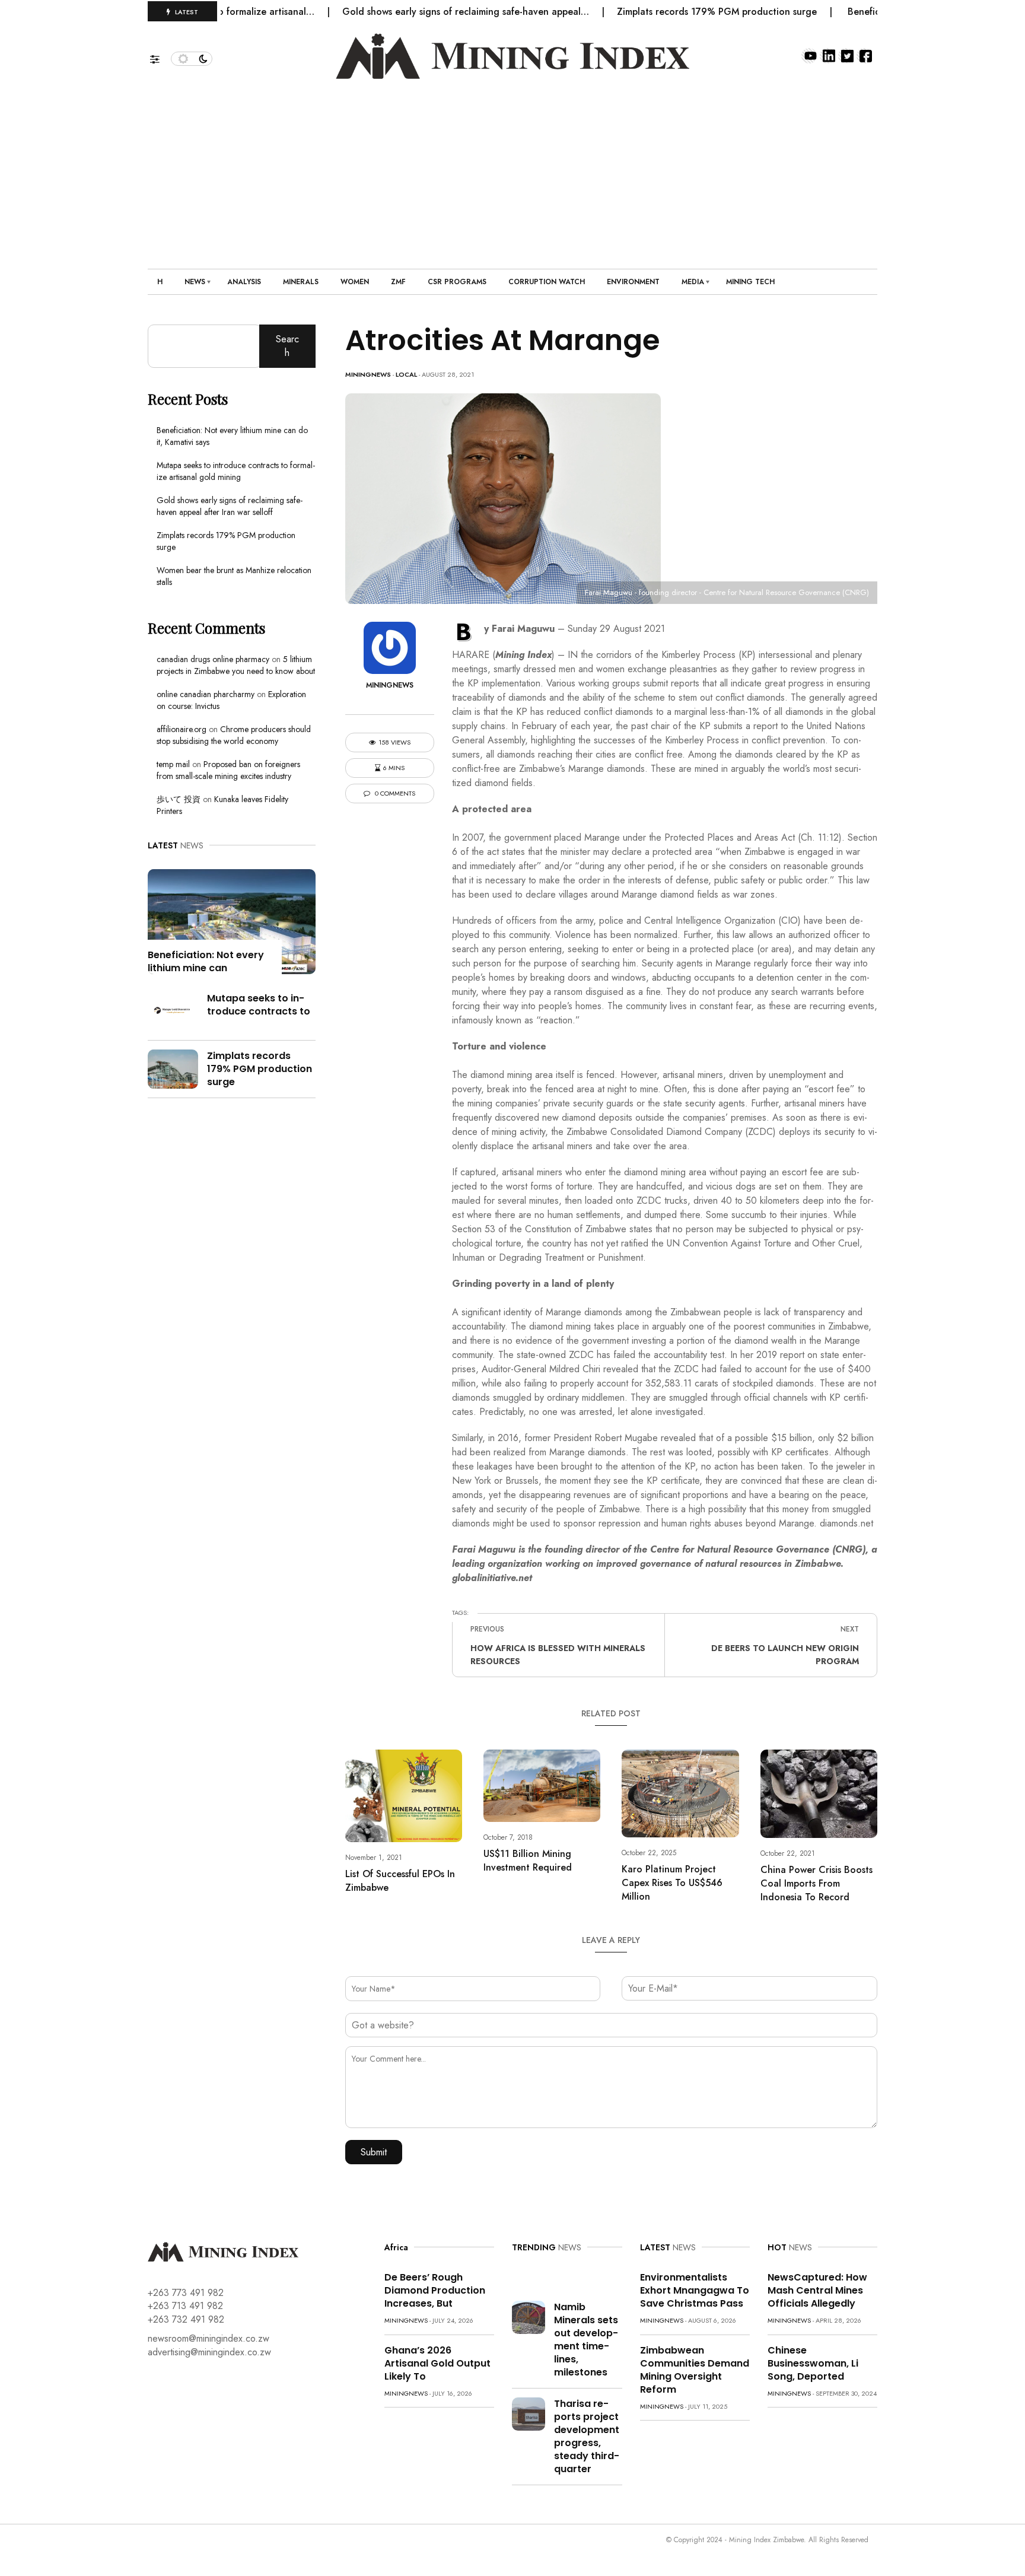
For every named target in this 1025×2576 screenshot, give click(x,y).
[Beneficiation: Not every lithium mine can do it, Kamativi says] (232, 920)
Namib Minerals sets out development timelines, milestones (586, 2340)
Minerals (301, 282)
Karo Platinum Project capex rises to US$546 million (672, 1883)
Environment (633, 282)
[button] (160, 56)
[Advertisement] (512, 168)
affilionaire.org (182, 729)
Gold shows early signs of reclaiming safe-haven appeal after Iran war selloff (230, 506)
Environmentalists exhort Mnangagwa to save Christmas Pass (695, 2290)
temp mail (173, 764)
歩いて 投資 (179, 799)
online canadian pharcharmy (206, 694)
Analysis (244, 282)
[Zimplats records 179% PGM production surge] (173, 1068)
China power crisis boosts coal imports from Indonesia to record (817, 1883)
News (195, 282)
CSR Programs (457, 282)
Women (355, 282)
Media (693, 282)
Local (406, 374)
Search (287, 346)
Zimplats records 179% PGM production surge (666, 12)
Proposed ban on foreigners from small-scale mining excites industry (228, 770)
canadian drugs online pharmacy (213, 659)
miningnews (368, 374)
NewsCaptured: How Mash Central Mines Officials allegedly (817, 2290)
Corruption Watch (547, 282)
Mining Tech (750, 282)
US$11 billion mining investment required (528, 1861)
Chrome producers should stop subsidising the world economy (234, 735)
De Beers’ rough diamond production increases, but (435, 2290)
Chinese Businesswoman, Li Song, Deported (813, 2363)
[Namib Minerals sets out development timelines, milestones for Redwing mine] (529, 2316)
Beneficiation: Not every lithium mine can (206, 961)
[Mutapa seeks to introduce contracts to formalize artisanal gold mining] (173, 1010)
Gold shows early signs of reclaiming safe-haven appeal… (415, 12)
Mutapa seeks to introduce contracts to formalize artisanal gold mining (236, 471)
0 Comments (394, 794)
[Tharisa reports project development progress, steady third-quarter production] (529, 2413)
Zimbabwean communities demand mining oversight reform (695, 2370)
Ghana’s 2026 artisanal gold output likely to (437, 2363)
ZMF (398, 282)
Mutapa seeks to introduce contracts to (259, 1005)
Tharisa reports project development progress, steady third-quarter (587, 2436)
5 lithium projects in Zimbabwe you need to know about (236, 665)
